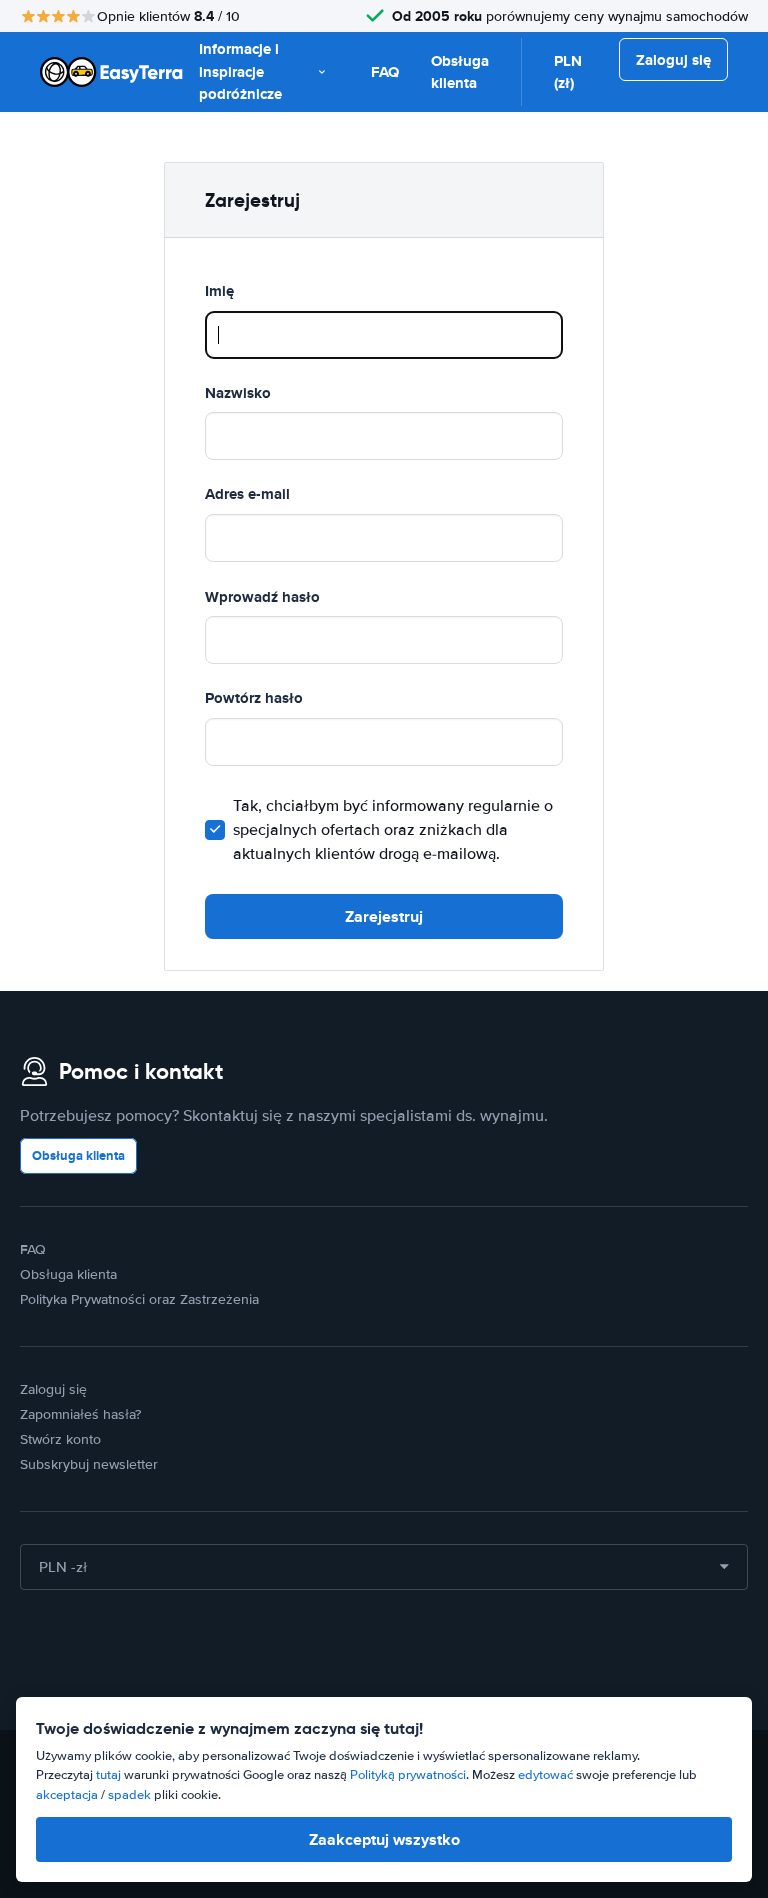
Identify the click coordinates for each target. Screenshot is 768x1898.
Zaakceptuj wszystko (384, 1839)
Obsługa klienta (460, 72)
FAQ (385, 72)
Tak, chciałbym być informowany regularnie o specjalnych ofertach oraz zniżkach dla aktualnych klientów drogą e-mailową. (393, 830)
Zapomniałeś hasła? (80, 1414)
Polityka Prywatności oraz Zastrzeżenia (139, 1299)
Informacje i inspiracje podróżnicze (240, 71)
